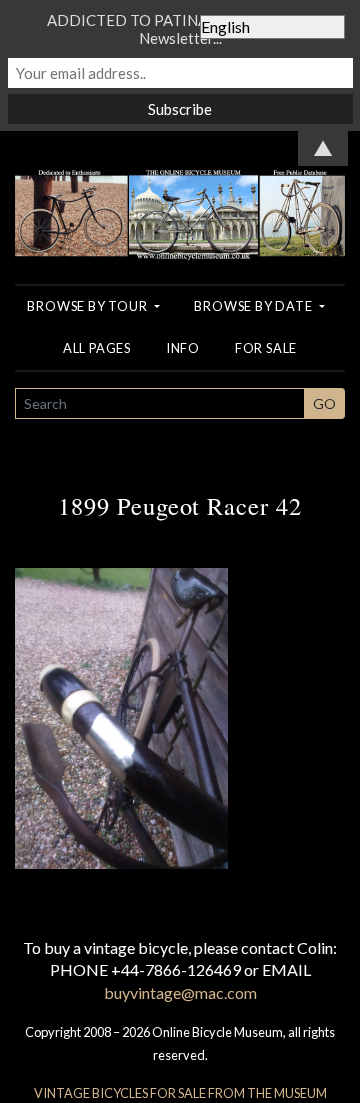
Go (324, 403)
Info (183, 348)
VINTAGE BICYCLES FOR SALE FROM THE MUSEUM (180, 1093)
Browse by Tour (88, 306)
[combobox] (160, 403)
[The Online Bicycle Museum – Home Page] (180, 193)
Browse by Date (254, 306)
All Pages (97, 348)
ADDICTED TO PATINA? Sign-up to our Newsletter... (180, 29)
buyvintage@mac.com (180, 992)
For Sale (266, 348)
